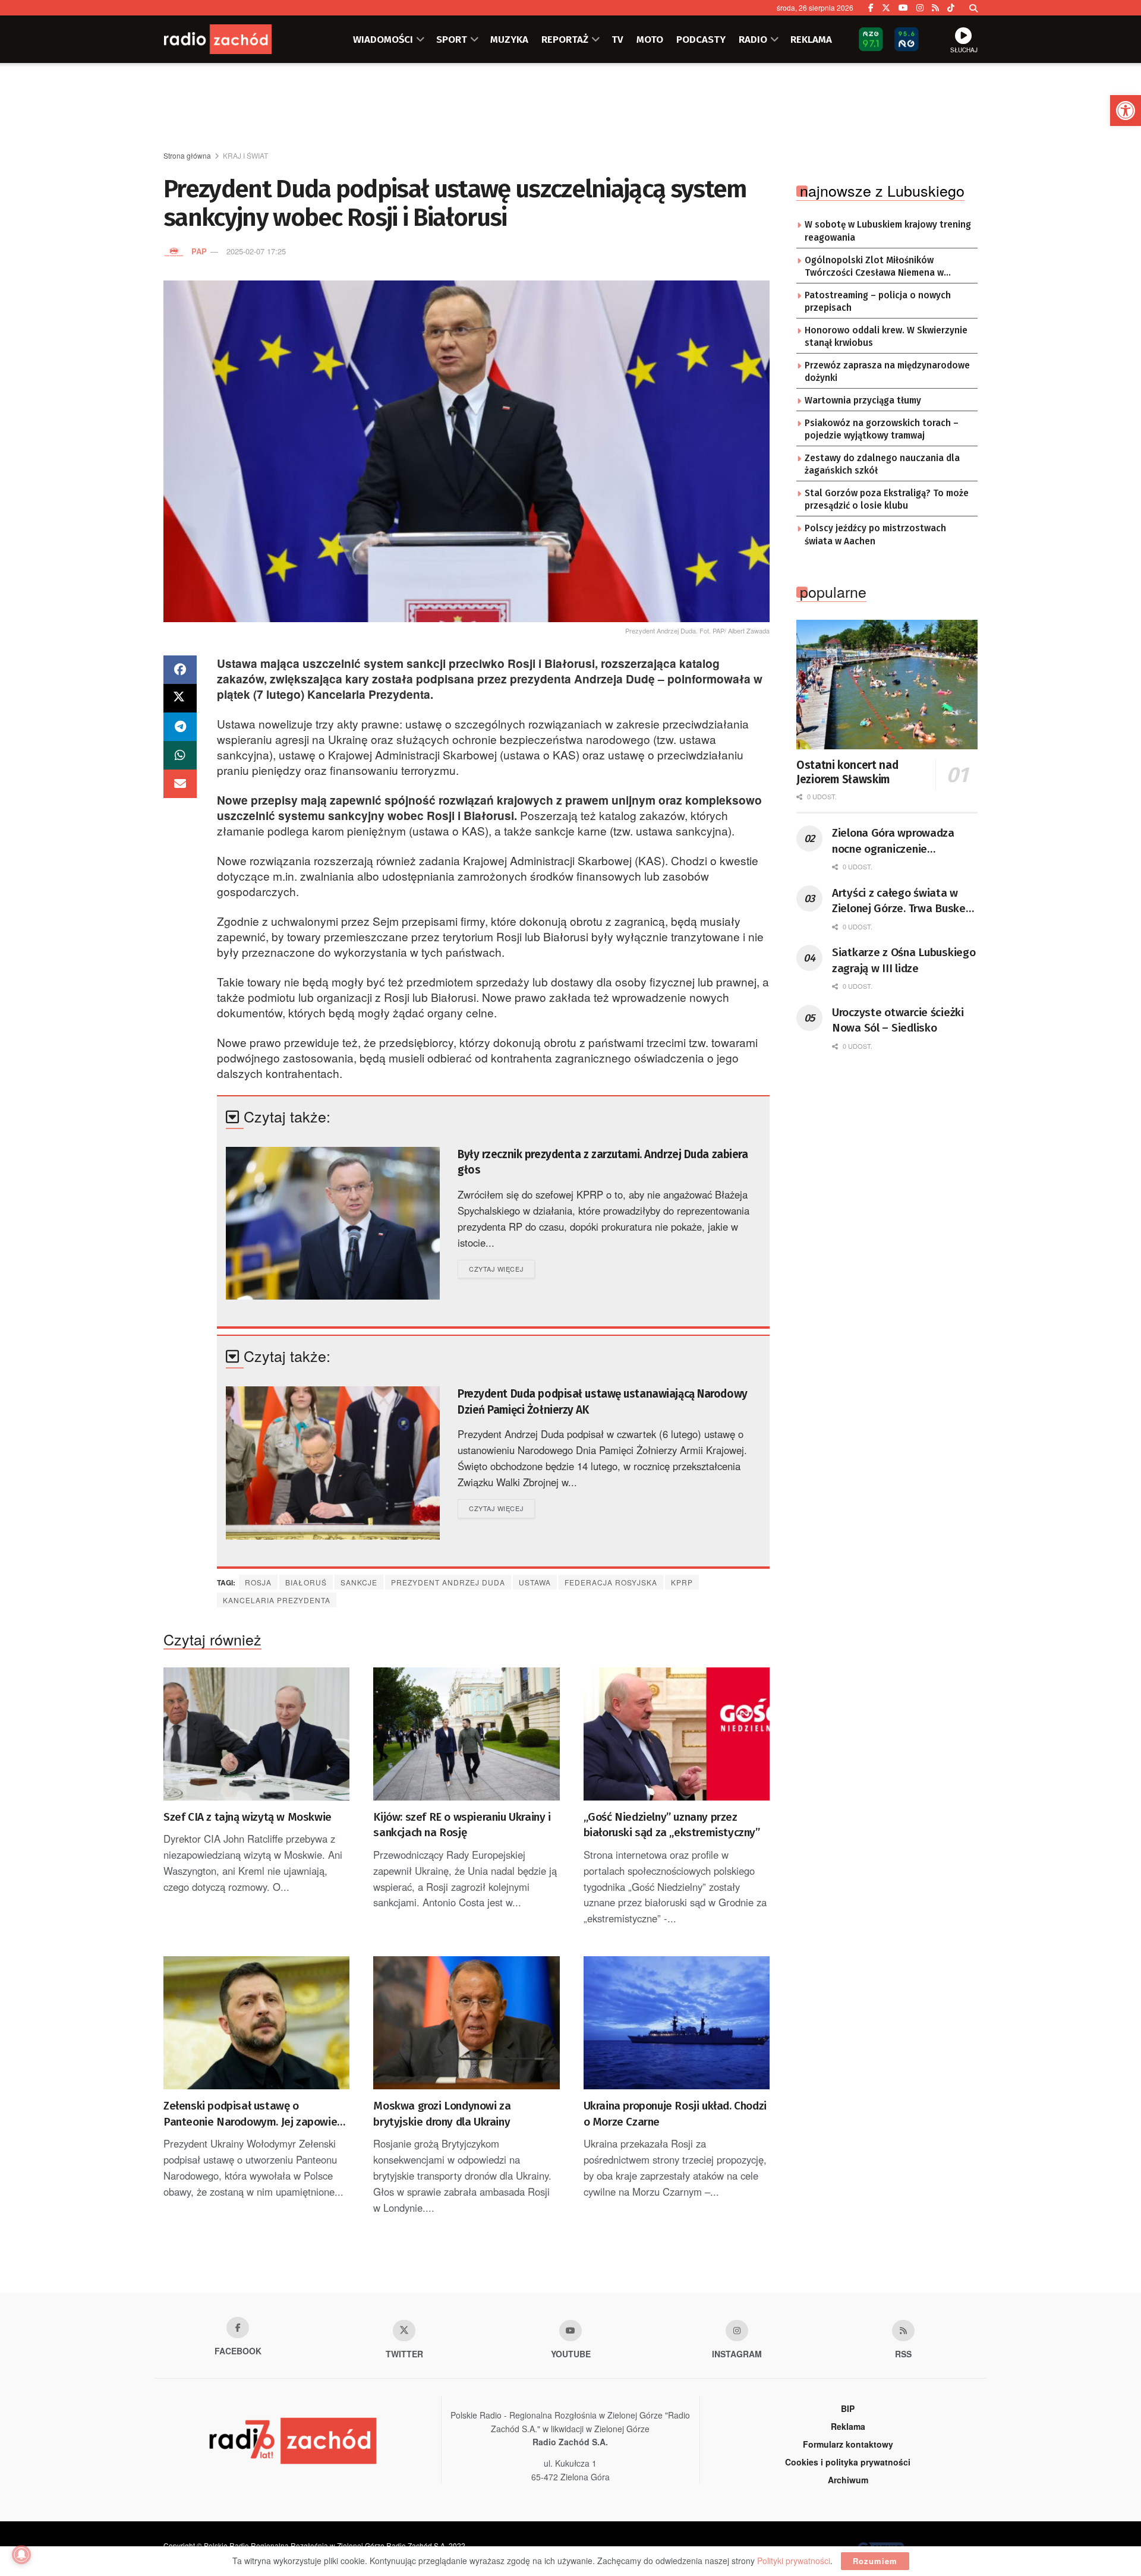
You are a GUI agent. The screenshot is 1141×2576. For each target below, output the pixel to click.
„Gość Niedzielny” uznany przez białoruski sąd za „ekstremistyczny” (672, 1825)
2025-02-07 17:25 (256, 251)
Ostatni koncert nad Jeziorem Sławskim (847, 772)
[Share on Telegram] (180, 727)
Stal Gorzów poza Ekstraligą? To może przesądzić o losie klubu (887, 500)
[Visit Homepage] (235, 39)
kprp (682, 1582)
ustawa (535, 1582)
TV (617, 39)
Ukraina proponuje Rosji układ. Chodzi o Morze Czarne (675, 2114)
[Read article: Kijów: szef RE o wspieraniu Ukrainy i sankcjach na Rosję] (466, 1734)
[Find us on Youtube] (570, 2331)
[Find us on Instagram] (920, 8)
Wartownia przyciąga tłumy (863, 401)
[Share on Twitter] (180, 698)
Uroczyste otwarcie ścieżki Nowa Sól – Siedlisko (898, 1020)
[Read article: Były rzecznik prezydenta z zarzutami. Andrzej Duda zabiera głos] (333, 1223)
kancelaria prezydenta (277, 1600)
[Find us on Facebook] (871, 8)
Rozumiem (875, 2561)
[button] (1126, 111)
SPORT (452, 39)
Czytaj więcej (502, 1268)
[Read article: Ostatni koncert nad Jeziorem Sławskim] (887, 685)
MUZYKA (509, 39)
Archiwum (848, 2480)
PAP (199, 251)
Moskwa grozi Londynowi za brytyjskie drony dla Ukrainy (442, 2114)
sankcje (359, 1582)
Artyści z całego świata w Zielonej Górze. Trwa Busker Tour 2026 (901, 901)
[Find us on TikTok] (951, 8)
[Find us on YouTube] (903, 8)
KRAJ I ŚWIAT (245, 155)
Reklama (848, 2426)
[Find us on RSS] (935, 8)
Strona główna (187, 155)
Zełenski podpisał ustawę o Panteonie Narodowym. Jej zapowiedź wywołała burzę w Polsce (256, 2114)
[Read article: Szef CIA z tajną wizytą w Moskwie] (256, 1734)
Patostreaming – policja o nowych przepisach (878, 302)
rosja (258, 1582)
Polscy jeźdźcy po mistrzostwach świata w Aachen (875, 535)
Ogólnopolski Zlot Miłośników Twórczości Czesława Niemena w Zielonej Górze (874, 267)
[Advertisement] (570, 108)
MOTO (650, 39)
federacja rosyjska (611, 1582)
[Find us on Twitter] (886, 8)
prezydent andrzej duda (448, 1582)
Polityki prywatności (794, 2561)
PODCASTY (701, 39)
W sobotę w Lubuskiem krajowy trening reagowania (888, 231)
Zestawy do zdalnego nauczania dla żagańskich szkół (882, 465)
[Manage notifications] (21, 2555)
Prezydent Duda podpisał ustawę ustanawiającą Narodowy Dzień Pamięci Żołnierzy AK (603, 1402)
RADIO (753, 39)
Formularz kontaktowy (848, 2444)
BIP (848, 2408)
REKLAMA (811, 39)
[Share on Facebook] (180, 670)
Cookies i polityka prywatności (848, 2462)
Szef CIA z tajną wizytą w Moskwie (248, 1817)
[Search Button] (973, 8)
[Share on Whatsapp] (180, 755)
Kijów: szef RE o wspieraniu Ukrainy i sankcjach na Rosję (462, 1825)
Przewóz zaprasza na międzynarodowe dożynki (887, 372)
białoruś (306, 1582)
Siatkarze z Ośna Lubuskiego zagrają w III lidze (904, 960)
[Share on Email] (180, 784)
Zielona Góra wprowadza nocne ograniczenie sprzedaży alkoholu (893, 841)
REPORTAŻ (565, 39)
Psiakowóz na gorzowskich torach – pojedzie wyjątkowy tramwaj (882, 430)
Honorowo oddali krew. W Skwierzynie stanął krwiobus (886, 337)
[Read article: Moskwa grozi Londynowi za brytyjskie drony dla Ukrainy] (466, 2023)
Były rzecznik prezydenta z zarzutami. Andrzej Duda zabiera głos (603, 1162)
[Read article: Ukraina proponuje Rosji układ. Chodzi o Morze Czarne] (677, 2023)
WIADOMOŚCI (383, 39)
